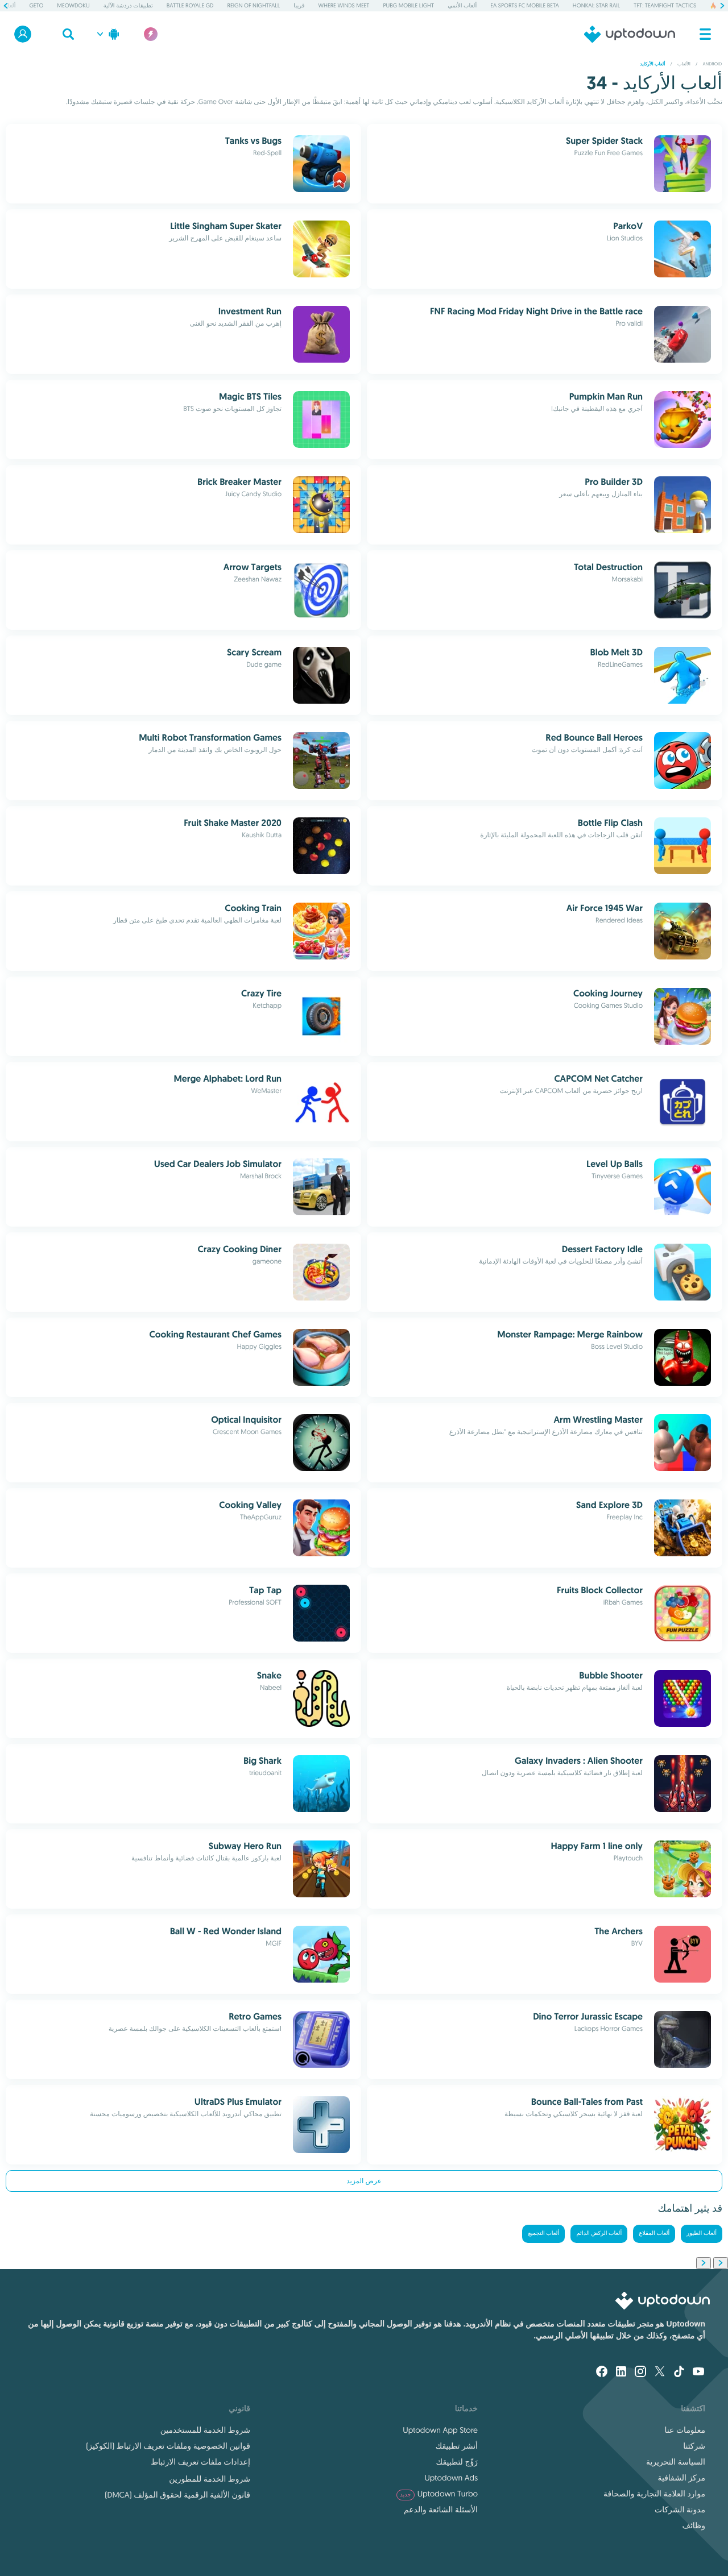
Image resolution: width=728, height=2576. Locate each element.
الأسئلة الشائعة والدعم (441, 2509)
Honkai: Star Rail (596, 5)
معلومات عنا (685, 2430)
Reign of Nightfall (253, 5)
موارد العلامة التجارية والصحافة (654, 2494)
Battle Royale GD (190, 5)
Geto (36, 5)
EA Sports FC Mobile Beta (525, 5)
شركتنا (694, 2446)
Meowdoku (73, 5)
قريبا (299, 5)
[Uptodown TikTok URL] (679, 2373)
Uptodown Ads (451, 2478)
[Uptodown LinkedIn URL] (621, 2373)
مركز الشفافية (681, 2478)
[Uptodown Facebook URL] (602, 2373)
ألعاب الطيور (702, 2234)
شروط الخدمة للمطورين (210, 2479)
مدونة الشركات (680, 2509)
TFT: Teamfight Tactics (665, 5)
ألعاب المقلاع (654, 2234)
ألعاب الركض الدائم (599, 2234)
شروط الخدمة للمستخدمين (205, 2430)
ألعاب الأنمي (462, 5)
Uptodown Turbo (439, 2494)
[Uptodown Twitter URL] (660, 2373)
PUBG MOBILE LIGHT (409, 5)
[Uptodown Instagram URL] (640, 2373)
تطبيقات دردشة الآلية (128, 5)
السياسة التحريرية (676, 2462)
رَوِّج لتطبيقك (457, 2462)
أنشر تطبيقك (457, 2446)
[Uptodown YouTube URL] (698, 2373)
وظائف (694, 2525)
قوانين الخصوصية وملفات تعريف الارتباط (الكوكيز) (168, 2446)
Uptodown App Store (440, 2430)
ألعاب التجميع (543, 2234)
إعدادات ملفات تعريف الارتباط (200, 2462)
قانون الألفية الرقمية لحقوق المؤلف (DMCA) (177, 2495)
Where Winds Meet (344, 5)
